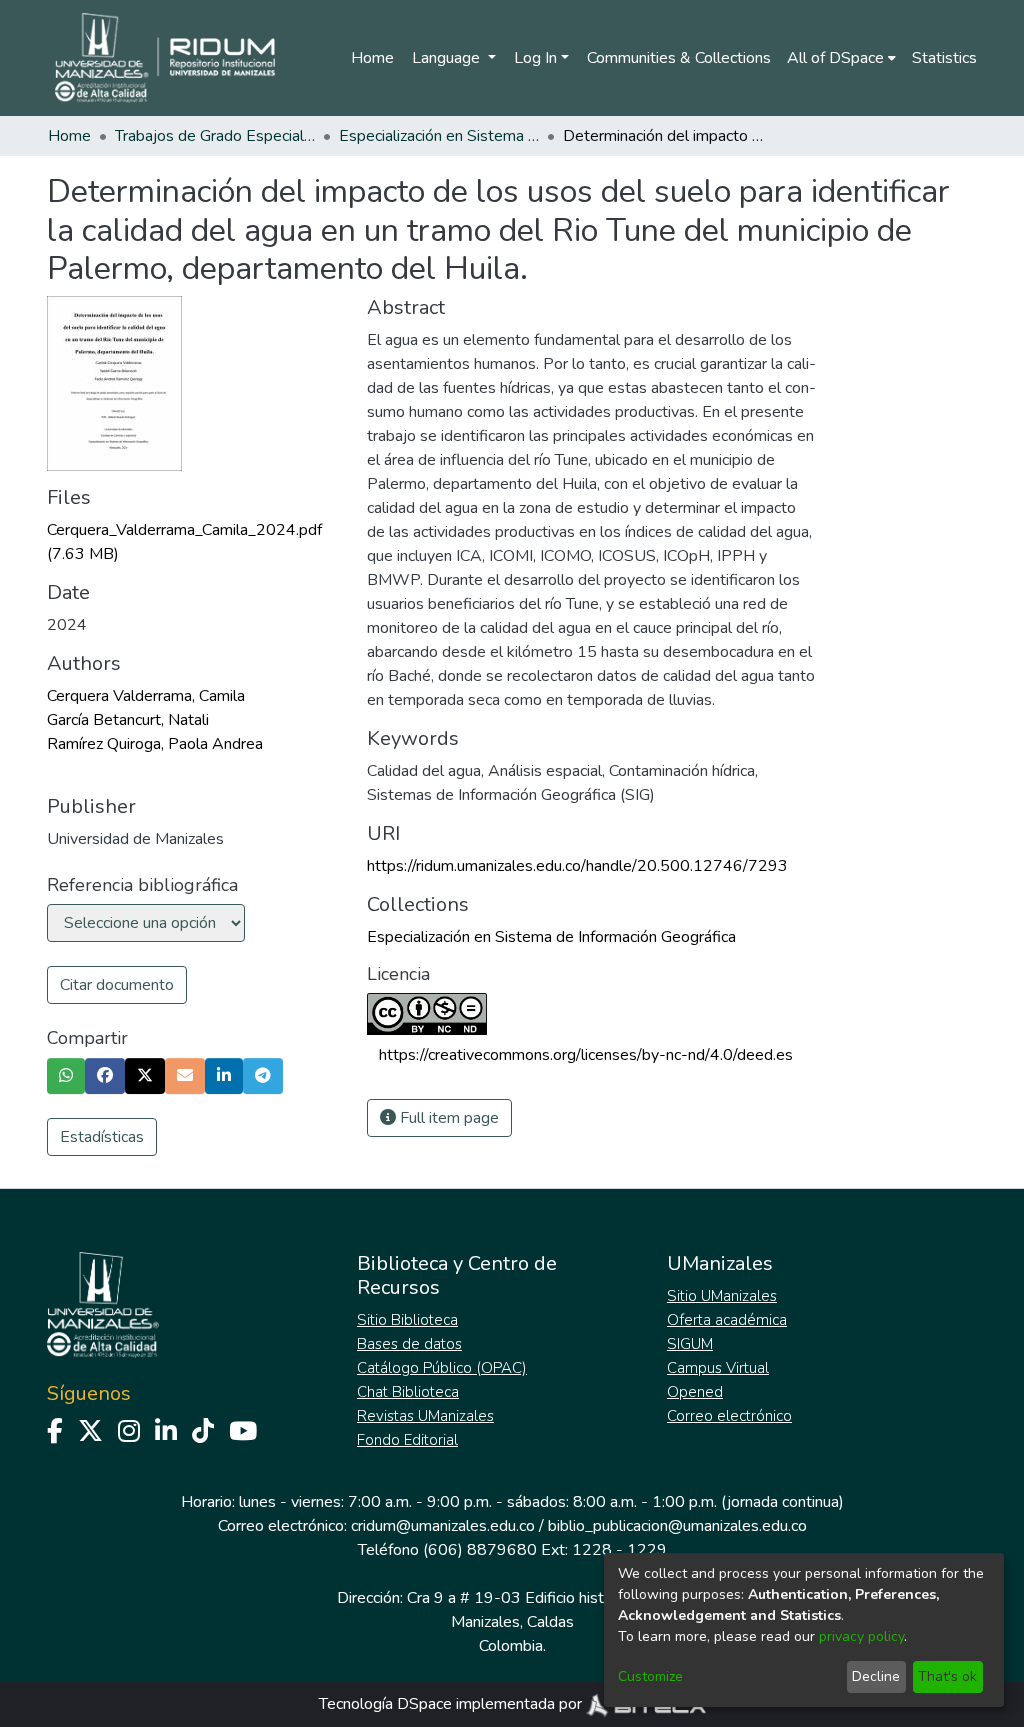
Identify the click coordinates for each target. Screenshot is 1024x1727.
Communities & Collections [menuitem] (679, 58)
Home (372, 58)
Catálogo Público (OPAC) (442, 1368)
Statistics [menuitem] (944, 58)
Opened (695, 1392)
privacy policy (861, 1636)
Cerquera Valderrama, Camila (146, 696)
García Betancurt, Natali (128, 720)
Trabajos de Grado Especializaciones (215, 136)
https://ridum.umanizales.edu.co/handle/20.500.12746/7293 (577, 866)
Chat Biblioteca (408, 1392)
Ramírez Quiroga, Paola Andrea (155, 744)
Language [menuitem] (448, 58)
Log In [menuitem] (535, 58)
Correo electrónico (729, 1416)
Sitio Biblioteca (407, 1320)
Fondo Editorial (407, 1440)
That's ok (947, 1676)
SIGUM (690, 1344)
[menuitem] (841, 58)
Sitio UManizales (722, 1296)
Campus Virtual (718, 1368)
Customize (650, 1676)
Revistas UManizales (425, 1416)
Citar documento (117, 985)
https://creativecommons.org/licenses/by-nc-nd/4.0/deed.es (586, 1055)
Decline (876, 1676)
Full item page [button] (447, 1118)
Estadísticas (102, 1137)
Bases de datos (409, 1344)
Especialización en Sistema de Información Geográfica (439, 136)
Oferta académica (727, 1320)
